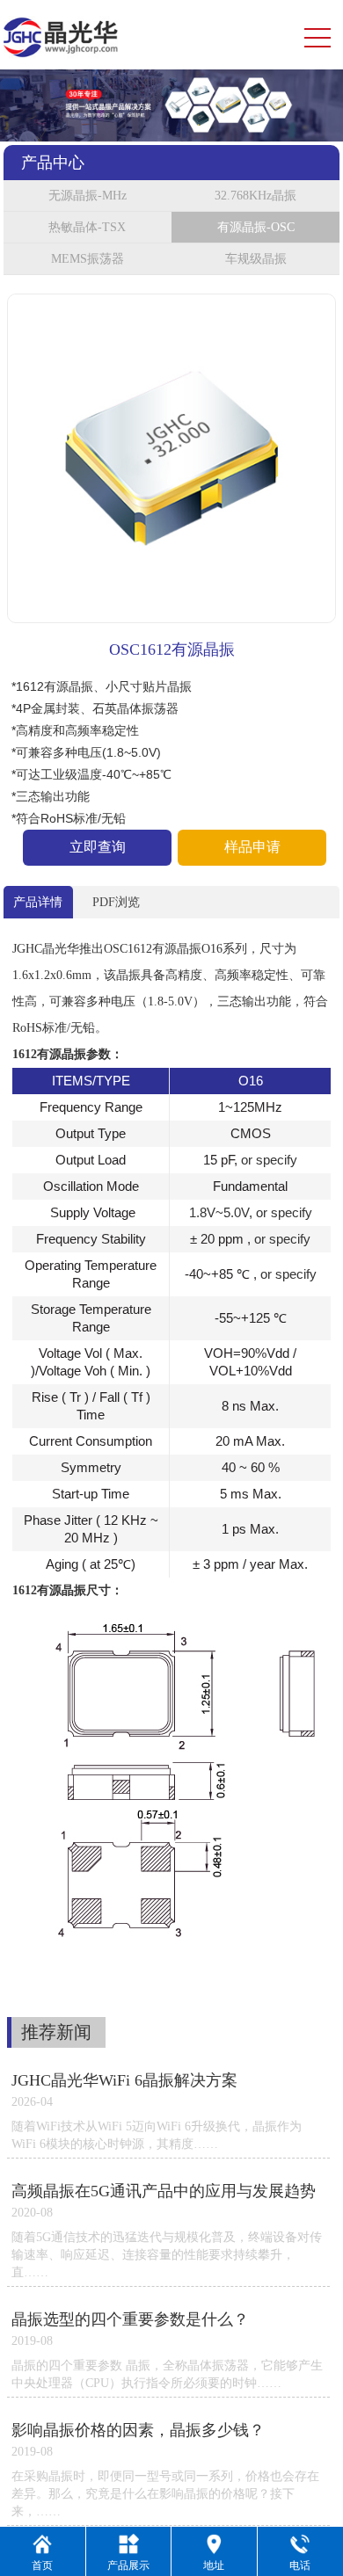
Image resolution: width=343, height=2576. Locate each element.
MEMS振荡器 (88, 259)
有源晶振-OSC (256, 227)
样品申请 (252, 847)
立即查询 (98, 847)
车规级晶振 (256, 259)
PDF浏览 (116, 902)
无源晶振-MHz (88, 196)
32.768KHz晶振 (255, 196)
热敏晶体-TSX (87, 227)
